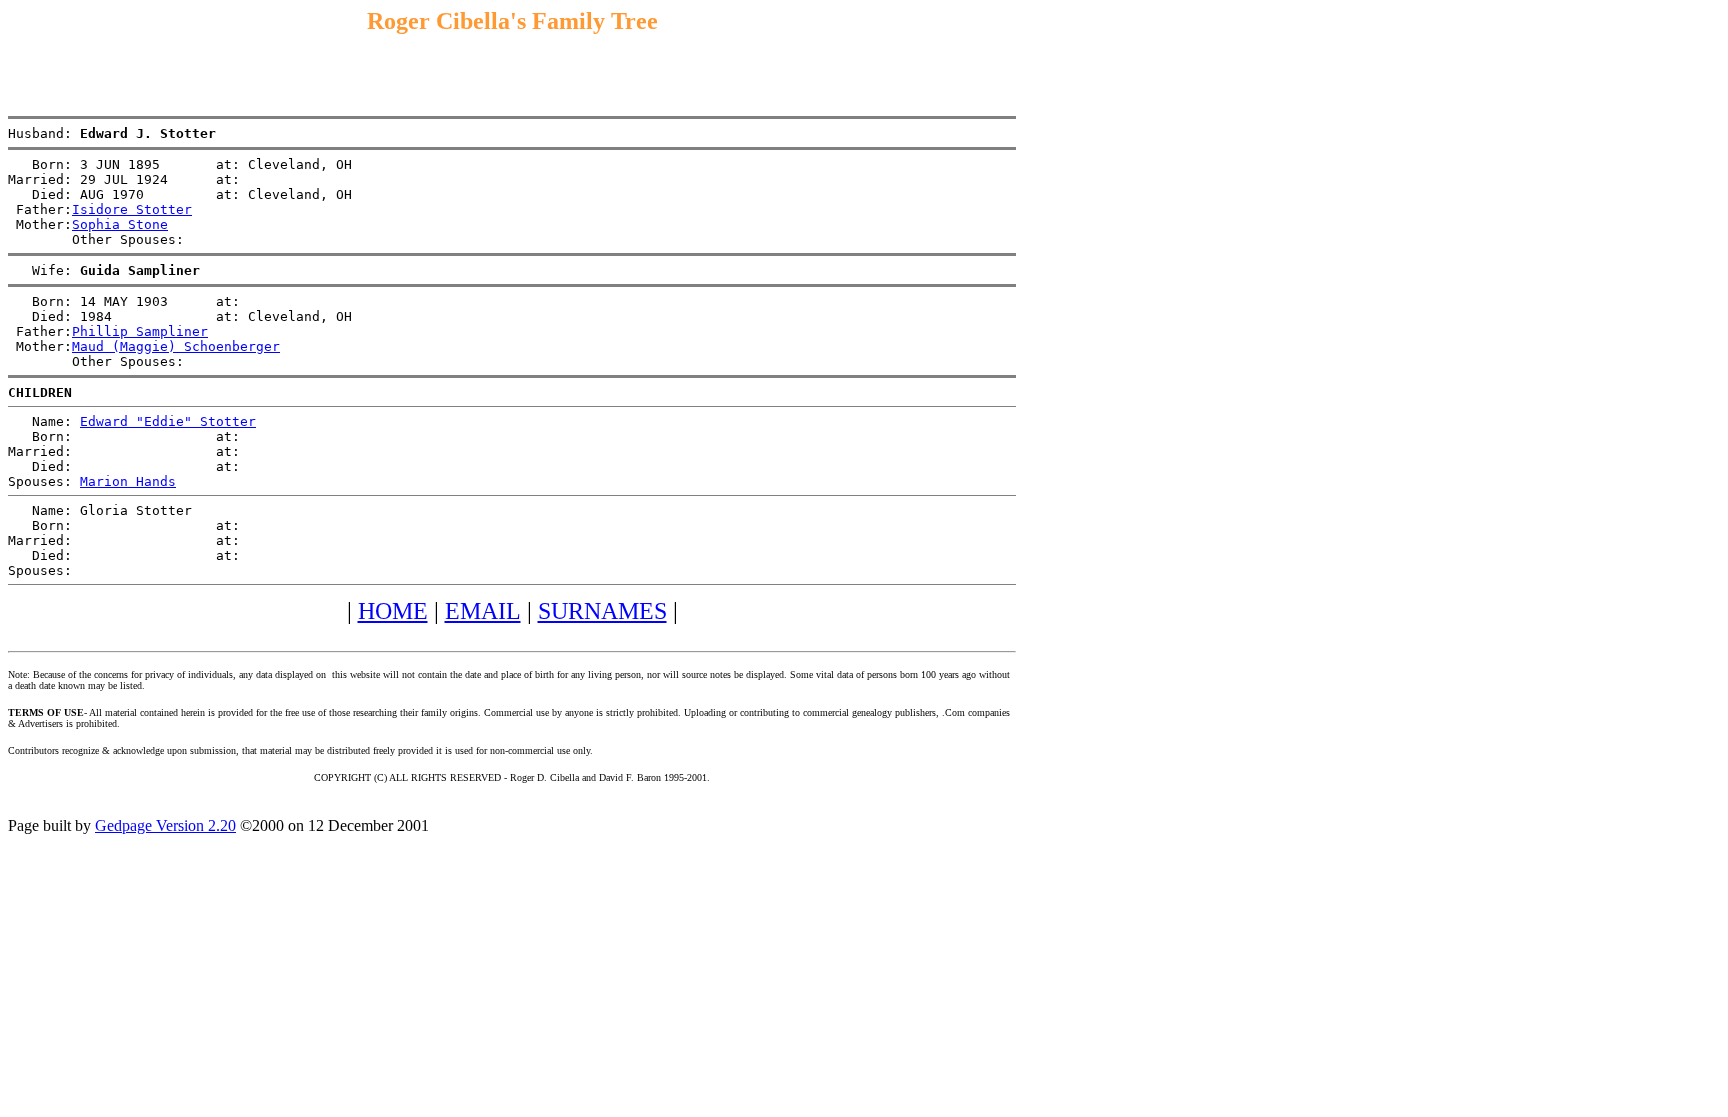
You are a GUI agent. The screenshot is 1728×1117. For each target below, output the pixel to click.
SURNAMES (602, 611)
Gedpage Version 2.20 (165, 825)
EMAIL (483, 611)
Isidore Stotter (132, 209)
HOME (393, 611)
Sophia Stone (120, 224)
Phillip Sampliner (140, 331)
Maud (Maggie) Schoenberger (176, 346)
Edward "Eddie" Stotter (168, 421)
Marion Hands (128, 481)
